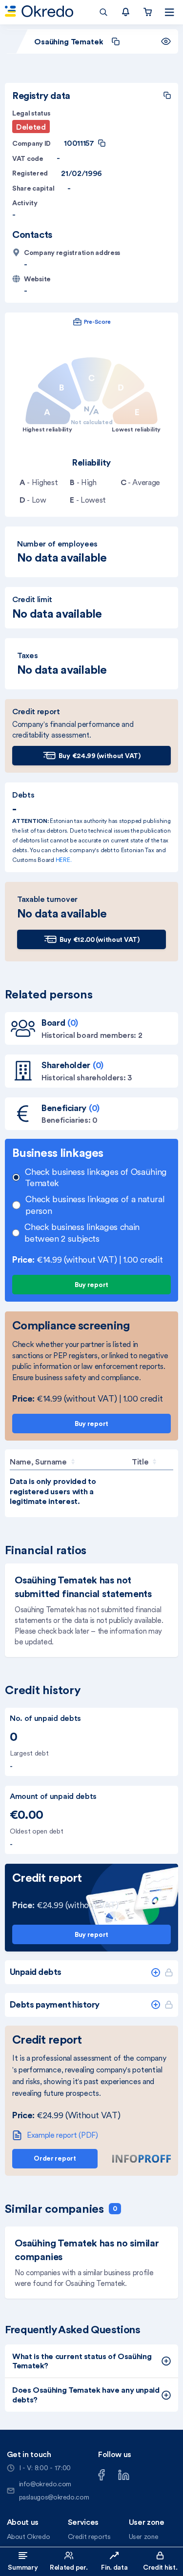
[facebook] (102, 2474)
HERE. (64, 860)
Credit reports (89, 2537)
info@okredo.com (45, 2484)
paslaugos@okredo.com (54, 2497)
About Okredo (29, 2537)
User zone (144, 2537)
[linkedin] (124, 2474)
